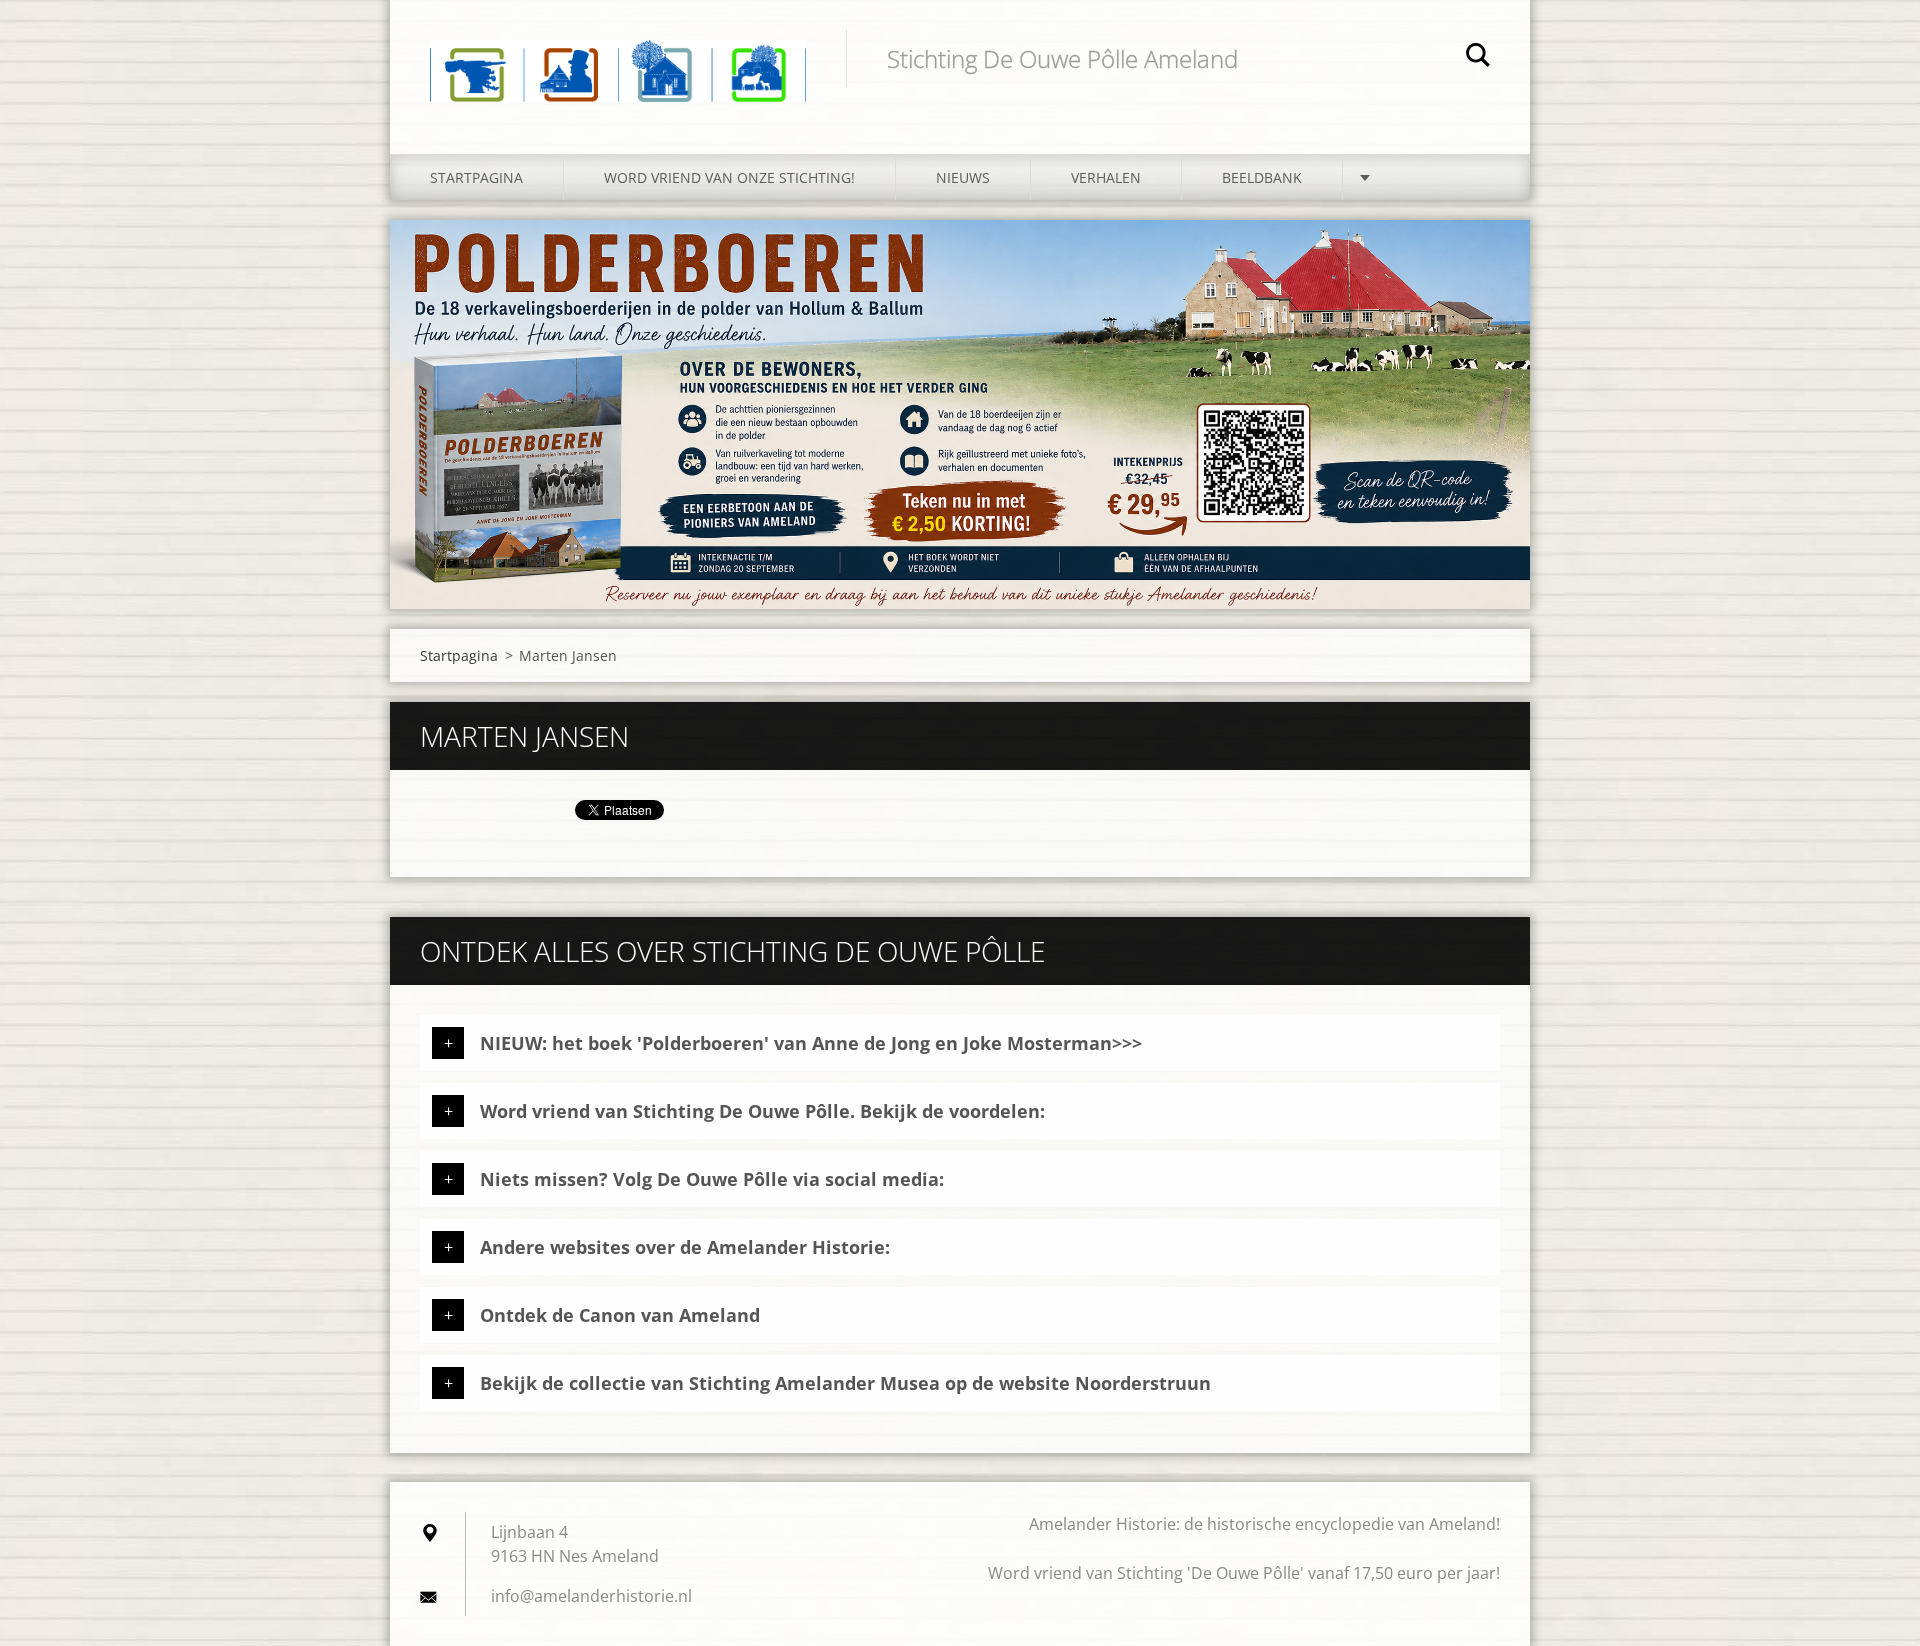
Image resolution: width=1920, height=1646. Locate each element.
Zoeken (1478, 58)
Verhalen (1106, 177)
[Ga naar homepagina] (618, 57)
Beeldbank (1262, 177)
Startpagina (476, 177)
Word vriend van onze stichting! (729, 177)
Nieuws (963, 177)
